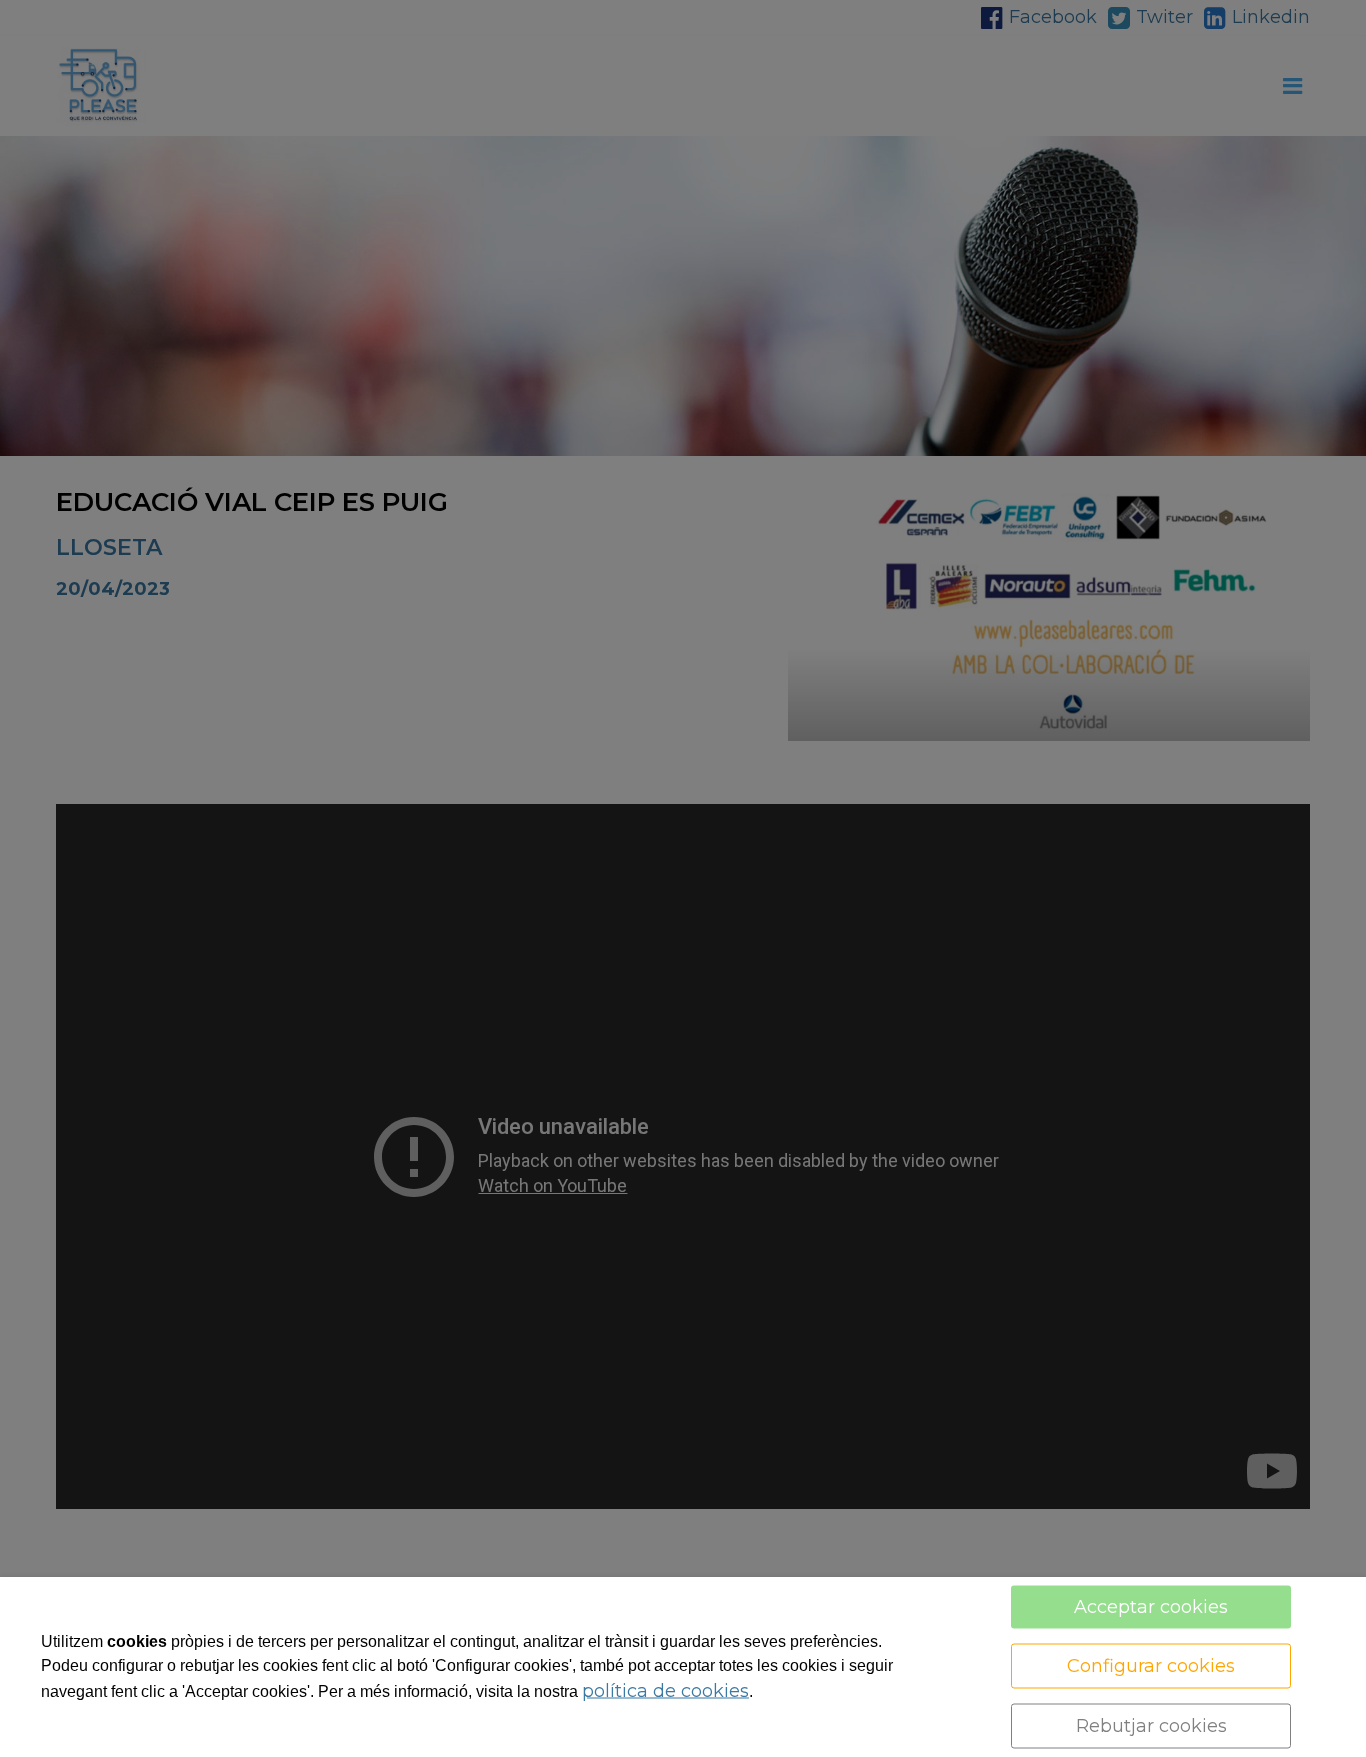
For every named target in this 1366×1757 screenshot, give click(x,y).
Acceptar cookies (1151, 1607)
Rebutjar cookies (1151, 1726)
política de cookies (665, 1691)
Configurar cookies (1151, 1666)
